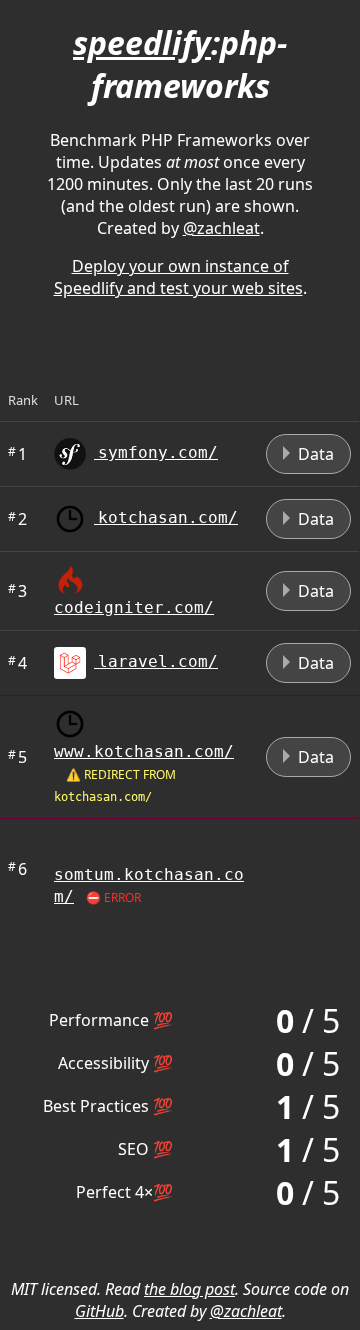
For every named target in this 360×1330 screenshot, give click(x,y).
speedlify (142, 42)
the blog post (189, 1289)
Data (314, 454)
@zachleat (221, 228)
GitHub (99, 1311)
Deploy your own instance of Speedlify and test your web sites (178, 277)
